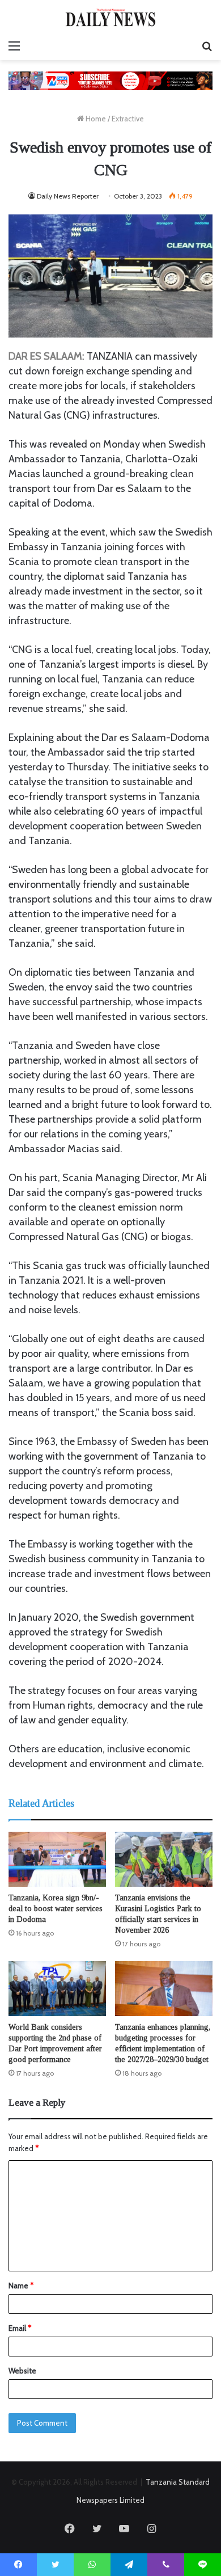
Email (20, 2328)
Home (95, 119)
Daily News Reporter (68, 196)
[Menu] (14, 46)
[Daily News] (110, 17)
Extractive (128, 119)
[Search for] (207, 46)
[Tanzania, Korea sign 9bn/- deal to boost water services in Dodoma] (57, 1859)
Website (22, 2371)
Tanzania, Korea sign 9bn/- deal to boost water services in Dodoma (56, 1909)
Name (21, 2286)
